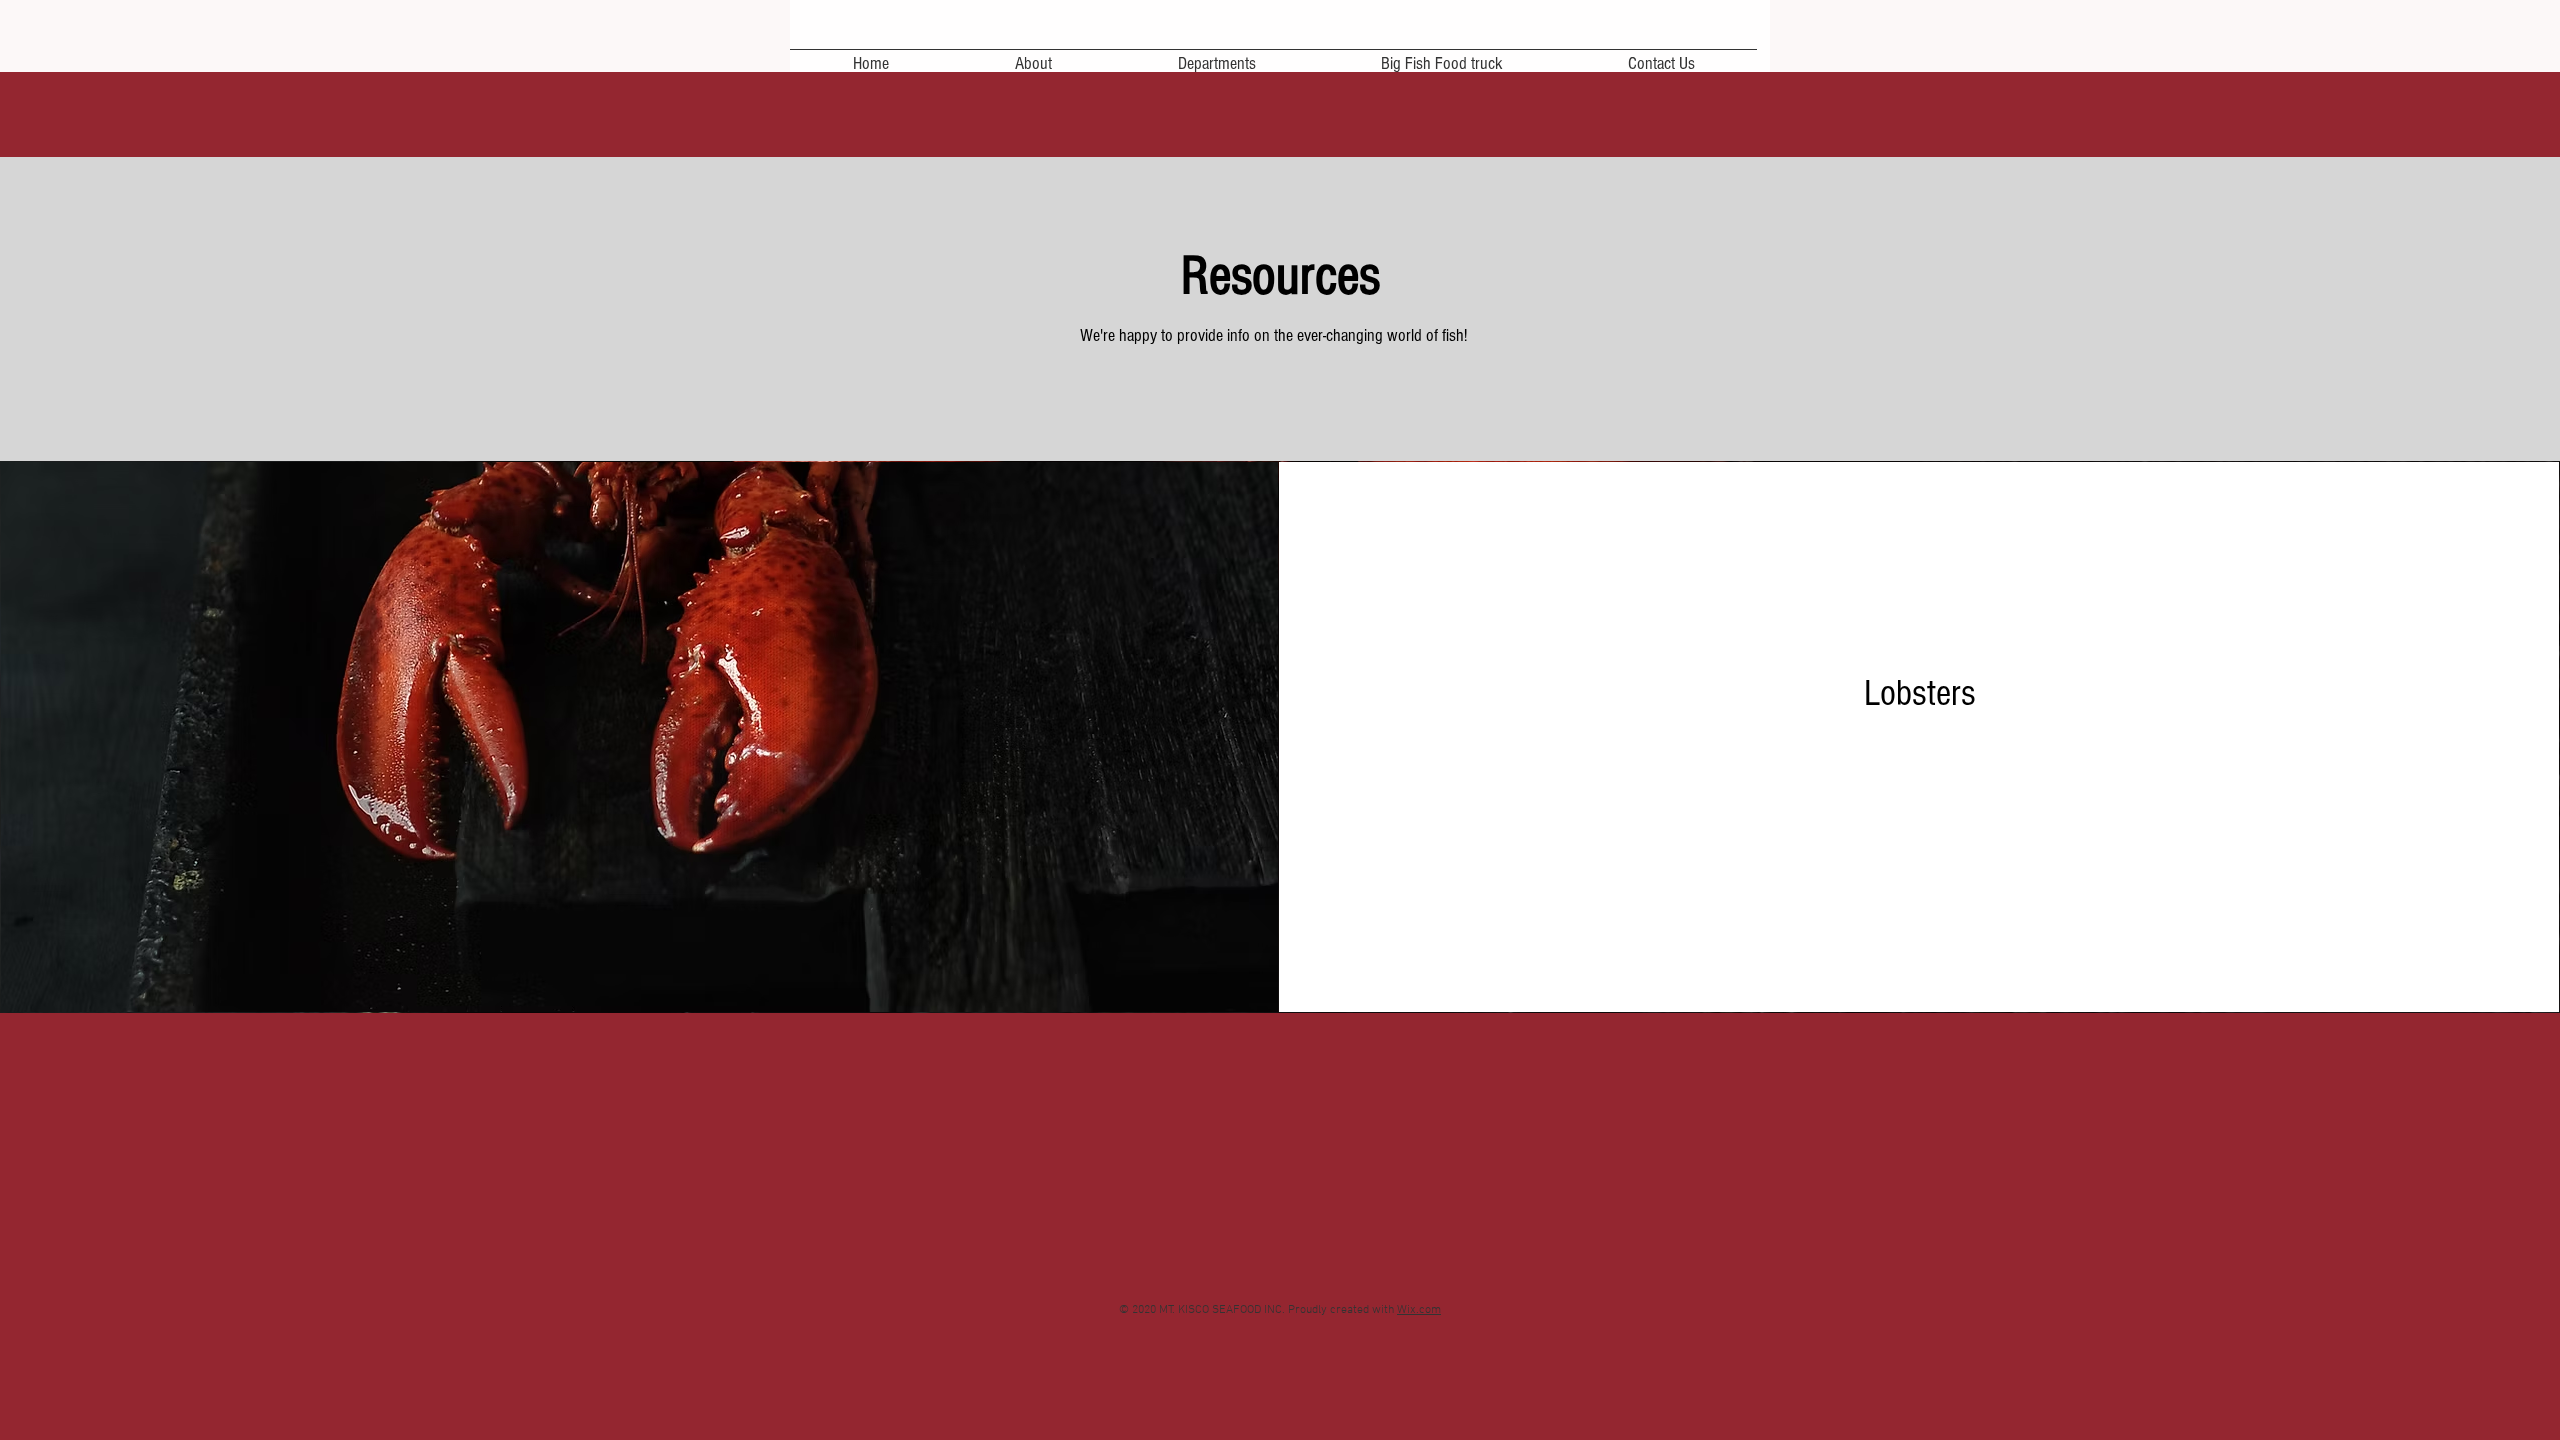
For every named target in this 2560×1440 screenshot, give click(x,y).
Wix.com (1419, 1310)
